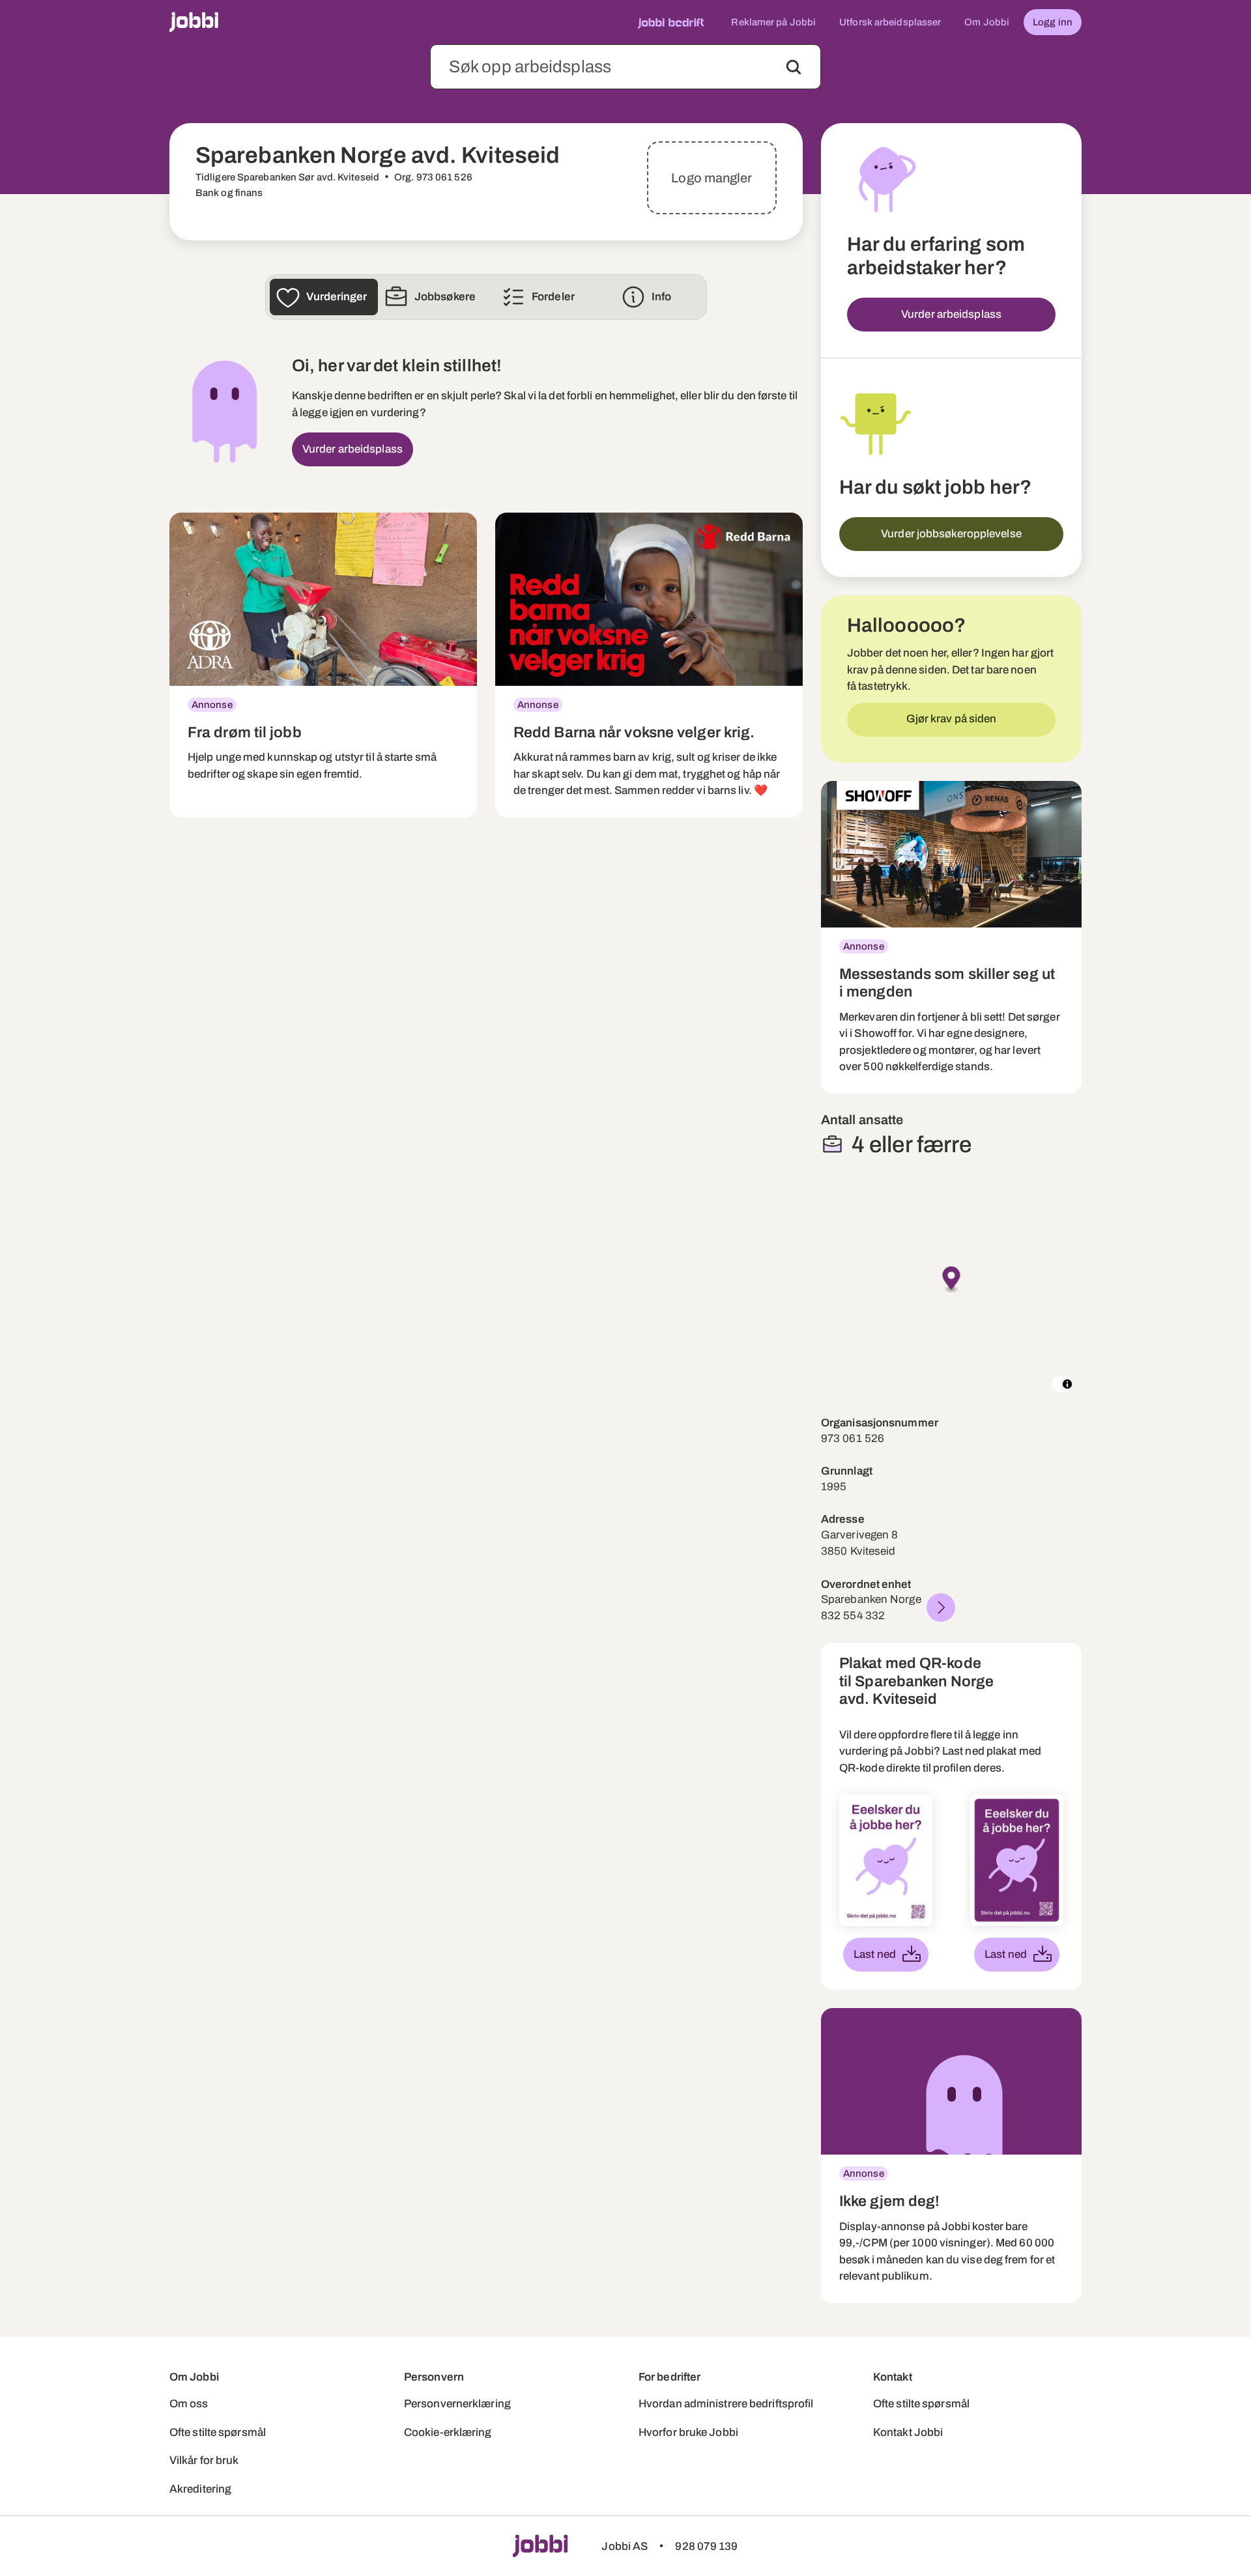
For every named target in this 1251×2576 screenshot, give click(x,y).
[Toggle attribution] (1067, 1384)
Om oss (189, 2404)
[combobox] (625, 67)
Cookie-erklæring (448, 2432)
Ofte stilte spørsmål (218, 2432)
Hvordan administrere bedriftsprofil (726, 2404)
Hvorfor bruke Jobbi (688, 2432)
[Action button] (794, 67)
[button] (952, 1280)
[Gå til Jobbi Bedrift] (671, 22)
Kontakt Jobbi (908, 2432)
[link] (323, 665)
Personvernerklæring (457, 2404)
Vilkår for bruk (204, 2460)
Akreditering (200, 2489)
